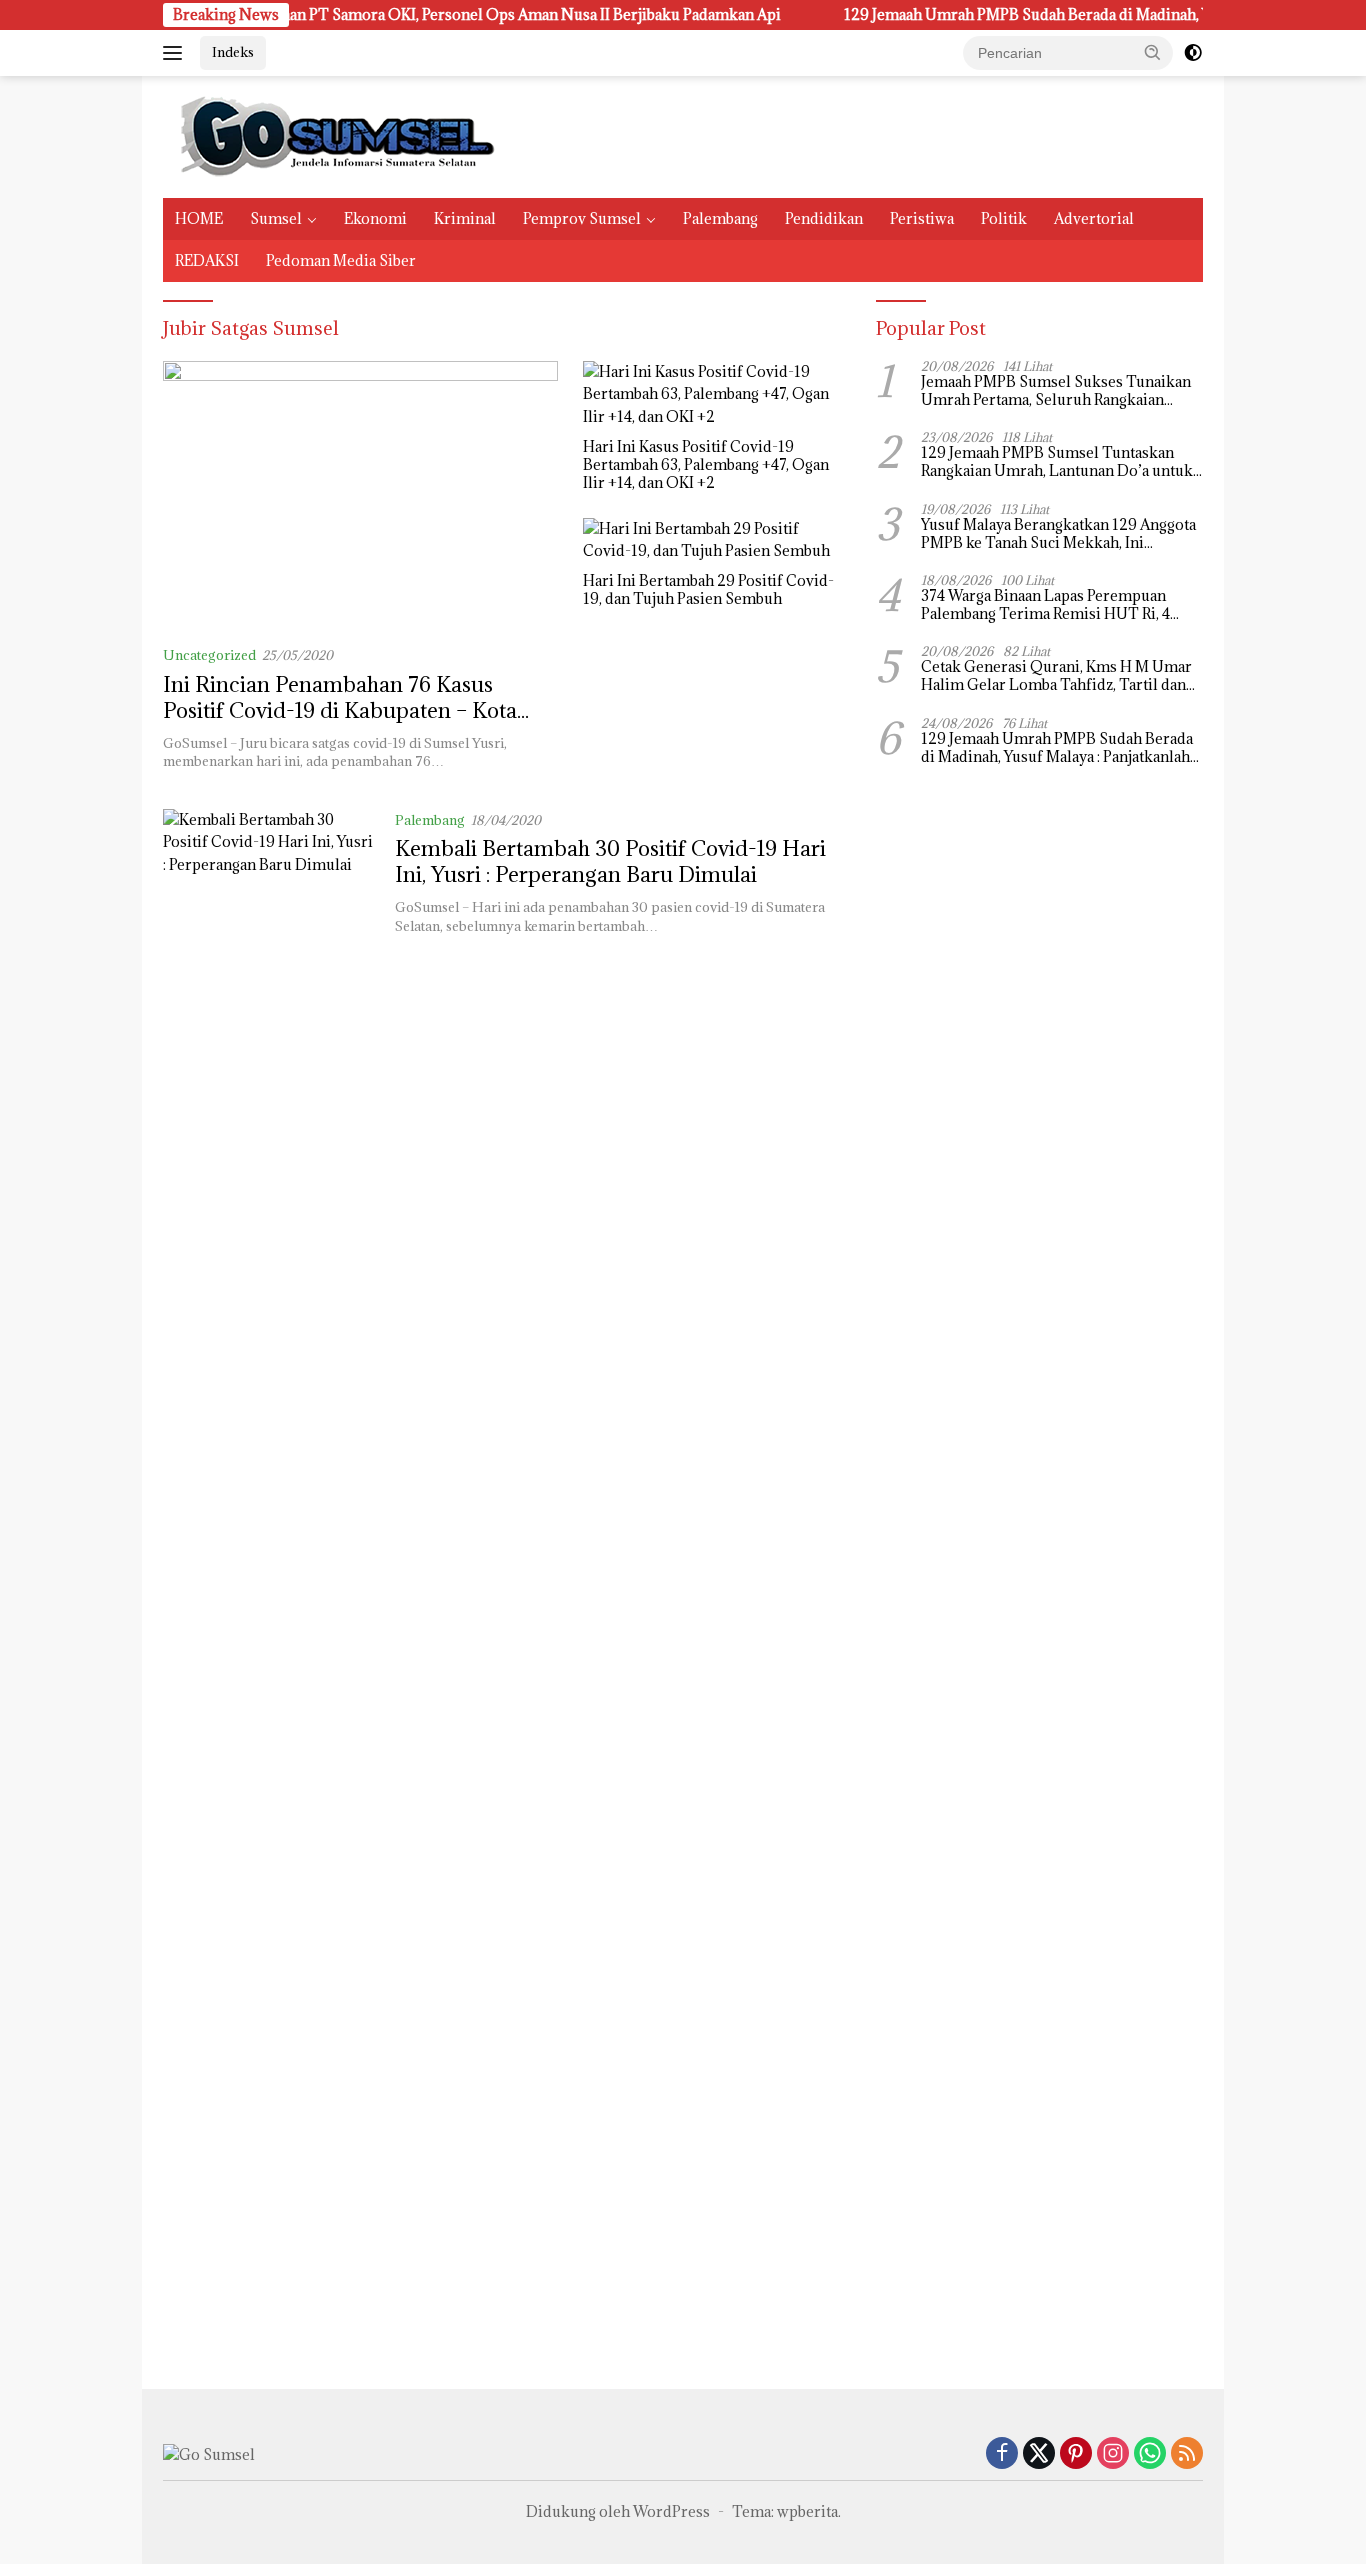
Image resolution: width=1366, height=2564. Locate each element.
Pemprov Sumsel (582, 218)
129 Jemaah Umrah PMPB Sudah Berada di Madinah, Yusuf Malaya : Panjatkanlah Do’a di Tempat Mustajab (1057, 748)
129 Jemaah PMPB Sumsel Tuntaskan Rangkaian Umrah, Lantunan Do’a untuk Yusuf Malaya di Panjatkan (1057, 462)
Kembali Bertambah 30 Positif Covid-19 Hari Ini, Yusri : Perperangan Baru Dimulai (610, 861)
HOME (199, 218)
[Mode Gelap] (1193, 53)
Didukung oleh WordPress (618, 2511)
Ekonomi (375, 218)
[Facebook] (1002, 2454)
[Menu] (176, 53)
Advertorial (1094, 218)
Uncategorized (209, 655)
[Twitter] (1039, 2454)
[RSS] (1187, 2454)
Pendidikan (824, 218)
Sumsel (276, 218)
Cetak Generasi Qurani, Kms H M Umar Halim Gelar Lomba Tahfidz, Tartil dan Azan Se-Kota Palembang (1056, 676)
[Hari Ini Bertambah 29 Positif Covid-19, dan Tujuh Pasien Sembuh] (714, 540)
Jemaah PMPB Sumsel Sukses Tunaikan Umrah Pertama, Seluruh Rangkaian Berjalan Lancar (1056, 391)
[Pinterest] (1076, 2454)
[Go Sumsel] (333, 135)
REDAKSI (207, 260)
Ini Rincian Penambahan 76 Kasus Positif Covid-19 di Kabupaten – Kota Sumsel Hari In (340, 710)
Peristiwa (922, 218)
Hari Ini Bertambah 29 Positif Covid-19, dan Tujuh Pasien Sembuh (708, 590)
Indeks (233, 52)
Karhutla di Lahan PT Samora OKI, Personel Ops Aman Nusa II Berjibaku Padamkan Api (433, 15)
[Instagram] (1113, 2454)
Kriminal (465, 218)
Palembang (720, 218)
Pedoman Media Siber (341, 260)
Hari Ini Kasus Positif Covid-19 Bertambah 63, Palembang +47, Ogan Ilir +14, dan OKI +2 (706, 465)
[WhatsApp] (1150, 2454)
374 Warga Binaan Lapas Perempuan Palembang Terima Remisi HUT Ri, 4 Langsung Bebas (1045, 605)
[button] (1153, 52)
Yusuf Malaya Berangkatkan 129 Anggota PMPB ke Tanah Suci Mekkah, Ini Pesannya (1058, 534)
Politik (1004, 218)
